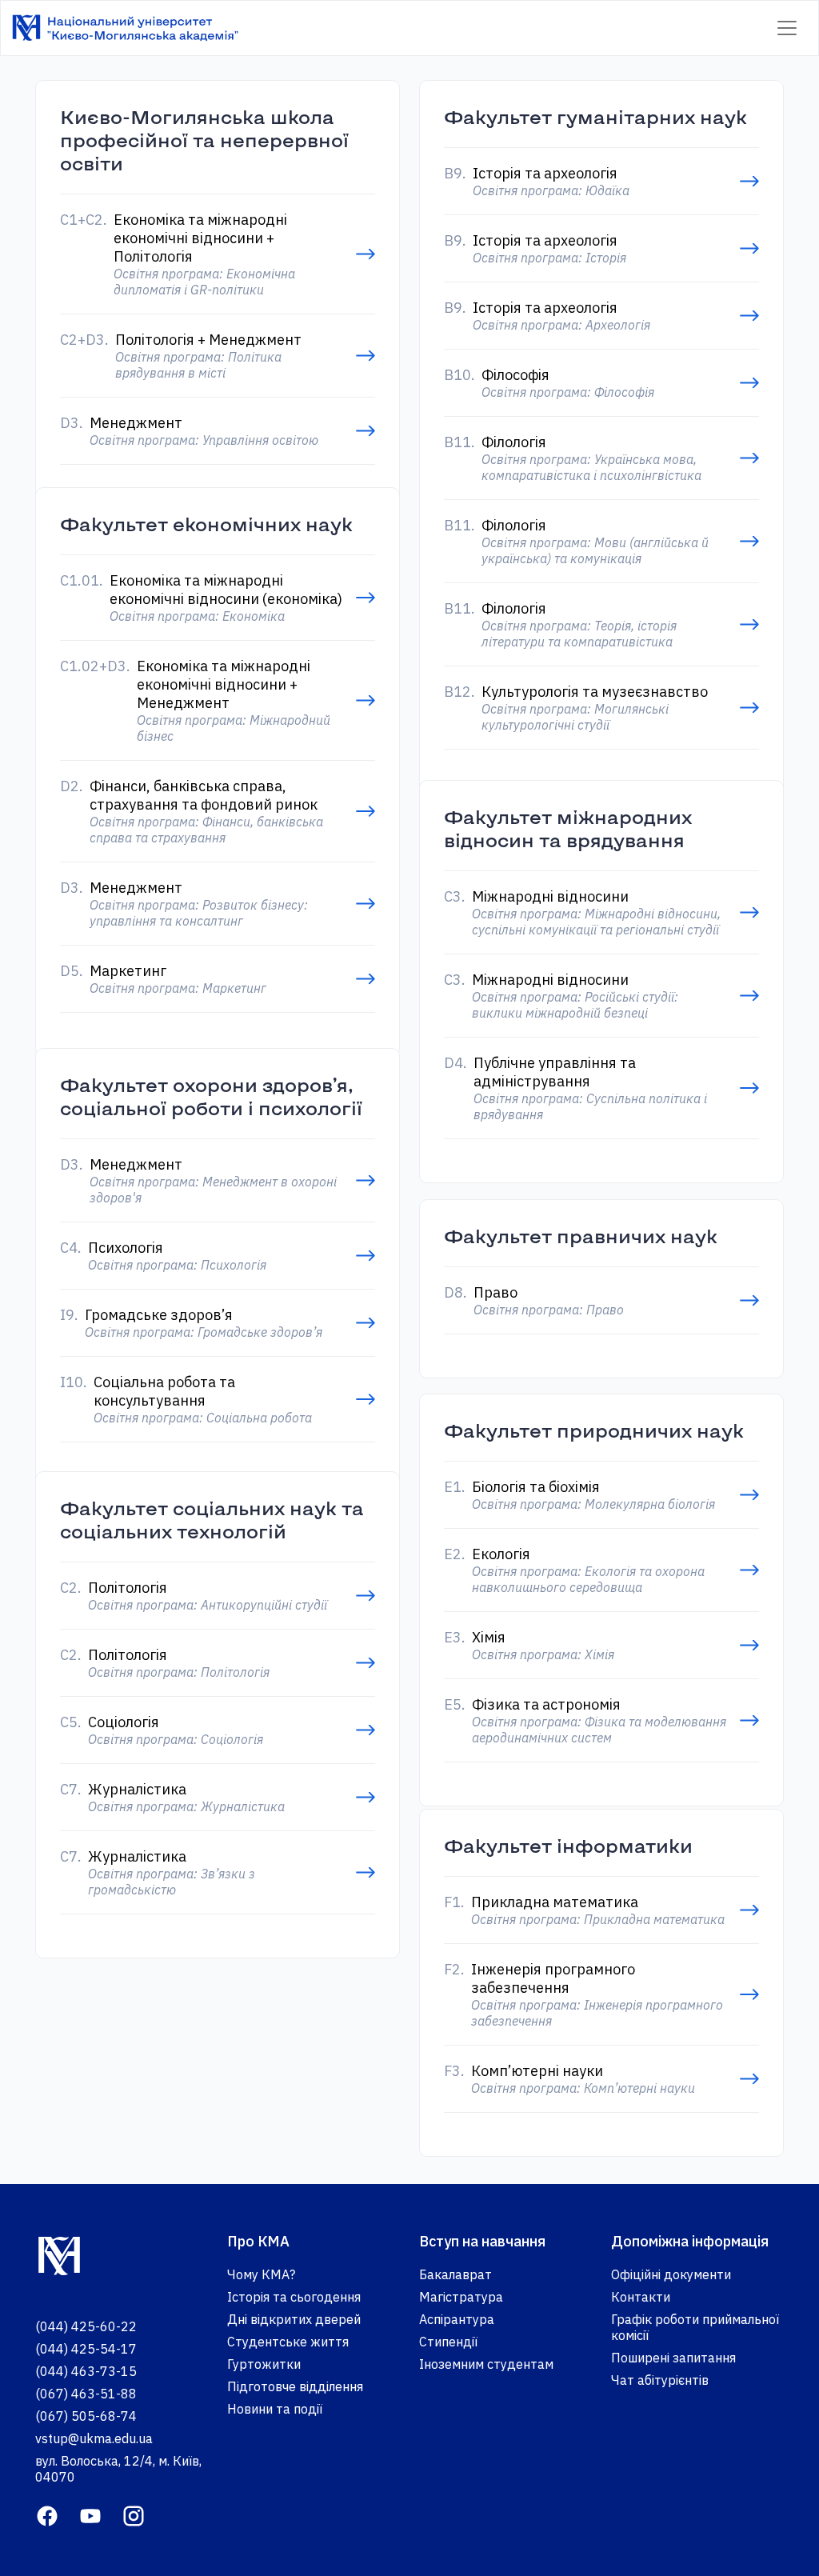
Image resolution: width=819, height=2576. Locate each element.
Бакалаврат (455, 2274)
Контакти (641, 2297)
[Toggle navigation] (787, 28)
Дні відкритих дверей (294, 2319)
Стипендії (448, 2342)
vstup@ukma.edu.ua (94, 2438)
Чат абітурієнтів (660, 2380)
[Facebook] (47, 2514)
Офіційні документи (671, 2274)
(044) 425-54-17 (86, 2349)
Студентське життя (288, 2342)
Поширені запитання (673, 2358)
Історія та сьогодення (294, 2297)
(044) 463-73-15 (86, 2371)
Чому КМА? (261, 2274)
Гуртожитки (264, 2364)
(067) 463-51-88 (86, 2394)
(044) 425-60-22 (86, 2326)
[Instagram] (134, 2514)
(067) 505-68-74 (86, 2416)
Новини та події (275, 2409)
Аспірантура (457, 2319)
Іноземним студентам (486, 2364)
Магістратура (461, 2297)
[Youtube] (90, 2514)
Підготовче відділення (295, 2386)
